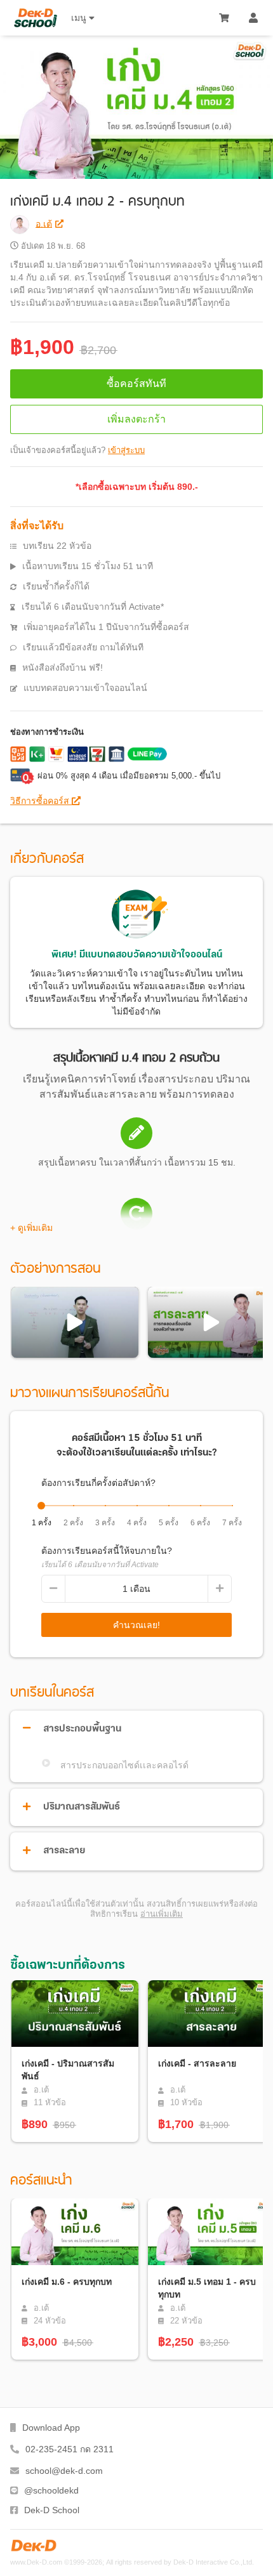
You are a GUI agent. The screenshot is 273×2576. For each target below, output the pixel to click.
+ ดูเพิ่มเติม (31, 1228)
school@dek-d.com (64, 2471)
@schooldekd (51, 2490)
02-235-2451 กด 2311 (70, 2449)
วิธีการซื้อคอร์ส (41, 801)
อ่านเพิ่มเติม (162, 1914)
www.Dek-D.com (36, 2562)
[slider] (41, 1506)
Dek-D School (52, 2510)
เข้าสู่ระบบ (126, 450)
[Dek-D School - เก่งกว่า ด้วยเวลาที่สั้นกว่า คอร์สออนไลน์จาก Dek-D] (36, 18)
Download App (51, 2428)
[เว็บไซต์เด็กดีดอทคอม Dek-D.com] (34, 2546)
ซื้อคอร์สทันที (136, 384)
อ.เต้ (44, 223)
